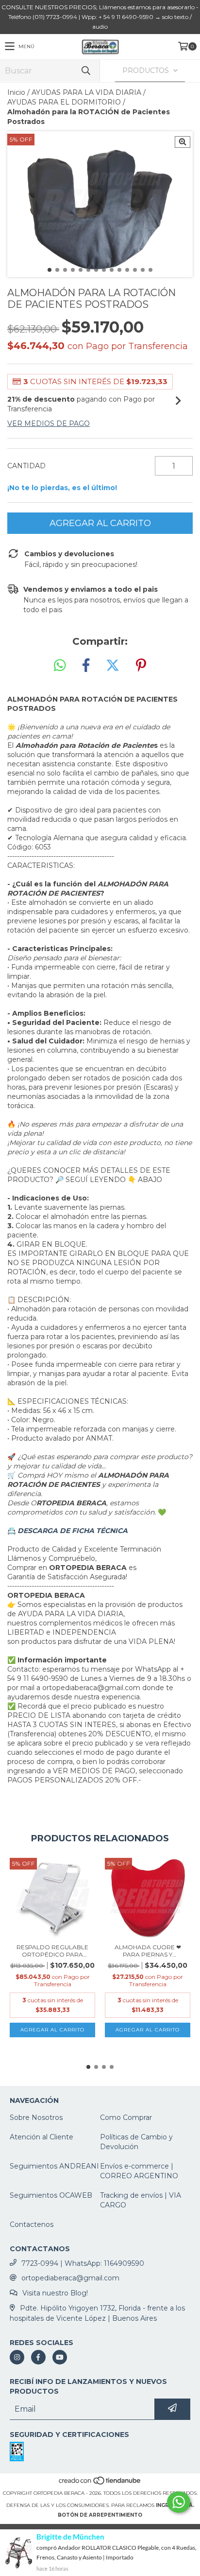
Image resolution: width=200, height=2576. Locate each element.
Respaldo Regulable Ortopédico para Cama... (52, 1951)
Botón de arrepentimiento (100, 2515)
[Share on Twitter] (113, 666)
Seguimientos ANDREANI (54, 2166)
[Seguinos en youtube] (60, 2357)
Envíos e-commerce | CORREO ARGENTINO (139, 2171)
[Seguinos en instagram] (17, 2357)
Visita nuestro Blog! (55, 2293)
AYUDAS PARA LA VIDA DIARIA (86, 92)
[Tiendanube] (100, 2483)
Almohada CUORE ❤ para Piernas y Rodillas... (148, 1951)
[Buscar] (85, 71)
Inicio (16, 92)
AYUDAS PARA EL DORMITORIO (64, 102)
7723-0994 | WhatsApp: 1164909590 (83, 2263)
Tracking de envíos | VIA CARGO (141, 2200)
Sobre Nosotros (36, 2117)
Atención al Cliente (42, 2137)
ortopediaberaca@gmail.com (70, 2278)
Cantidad (26, 466)
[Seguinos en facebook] (38, 2357)
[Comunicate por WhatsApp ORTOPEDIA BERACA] (179, 2502)
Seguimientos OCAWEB (51, 2195)
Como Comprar (126, 2117)
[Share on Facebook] (86, 666)
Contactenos (32, 2224)
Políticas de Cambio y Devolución (136, 2142)
